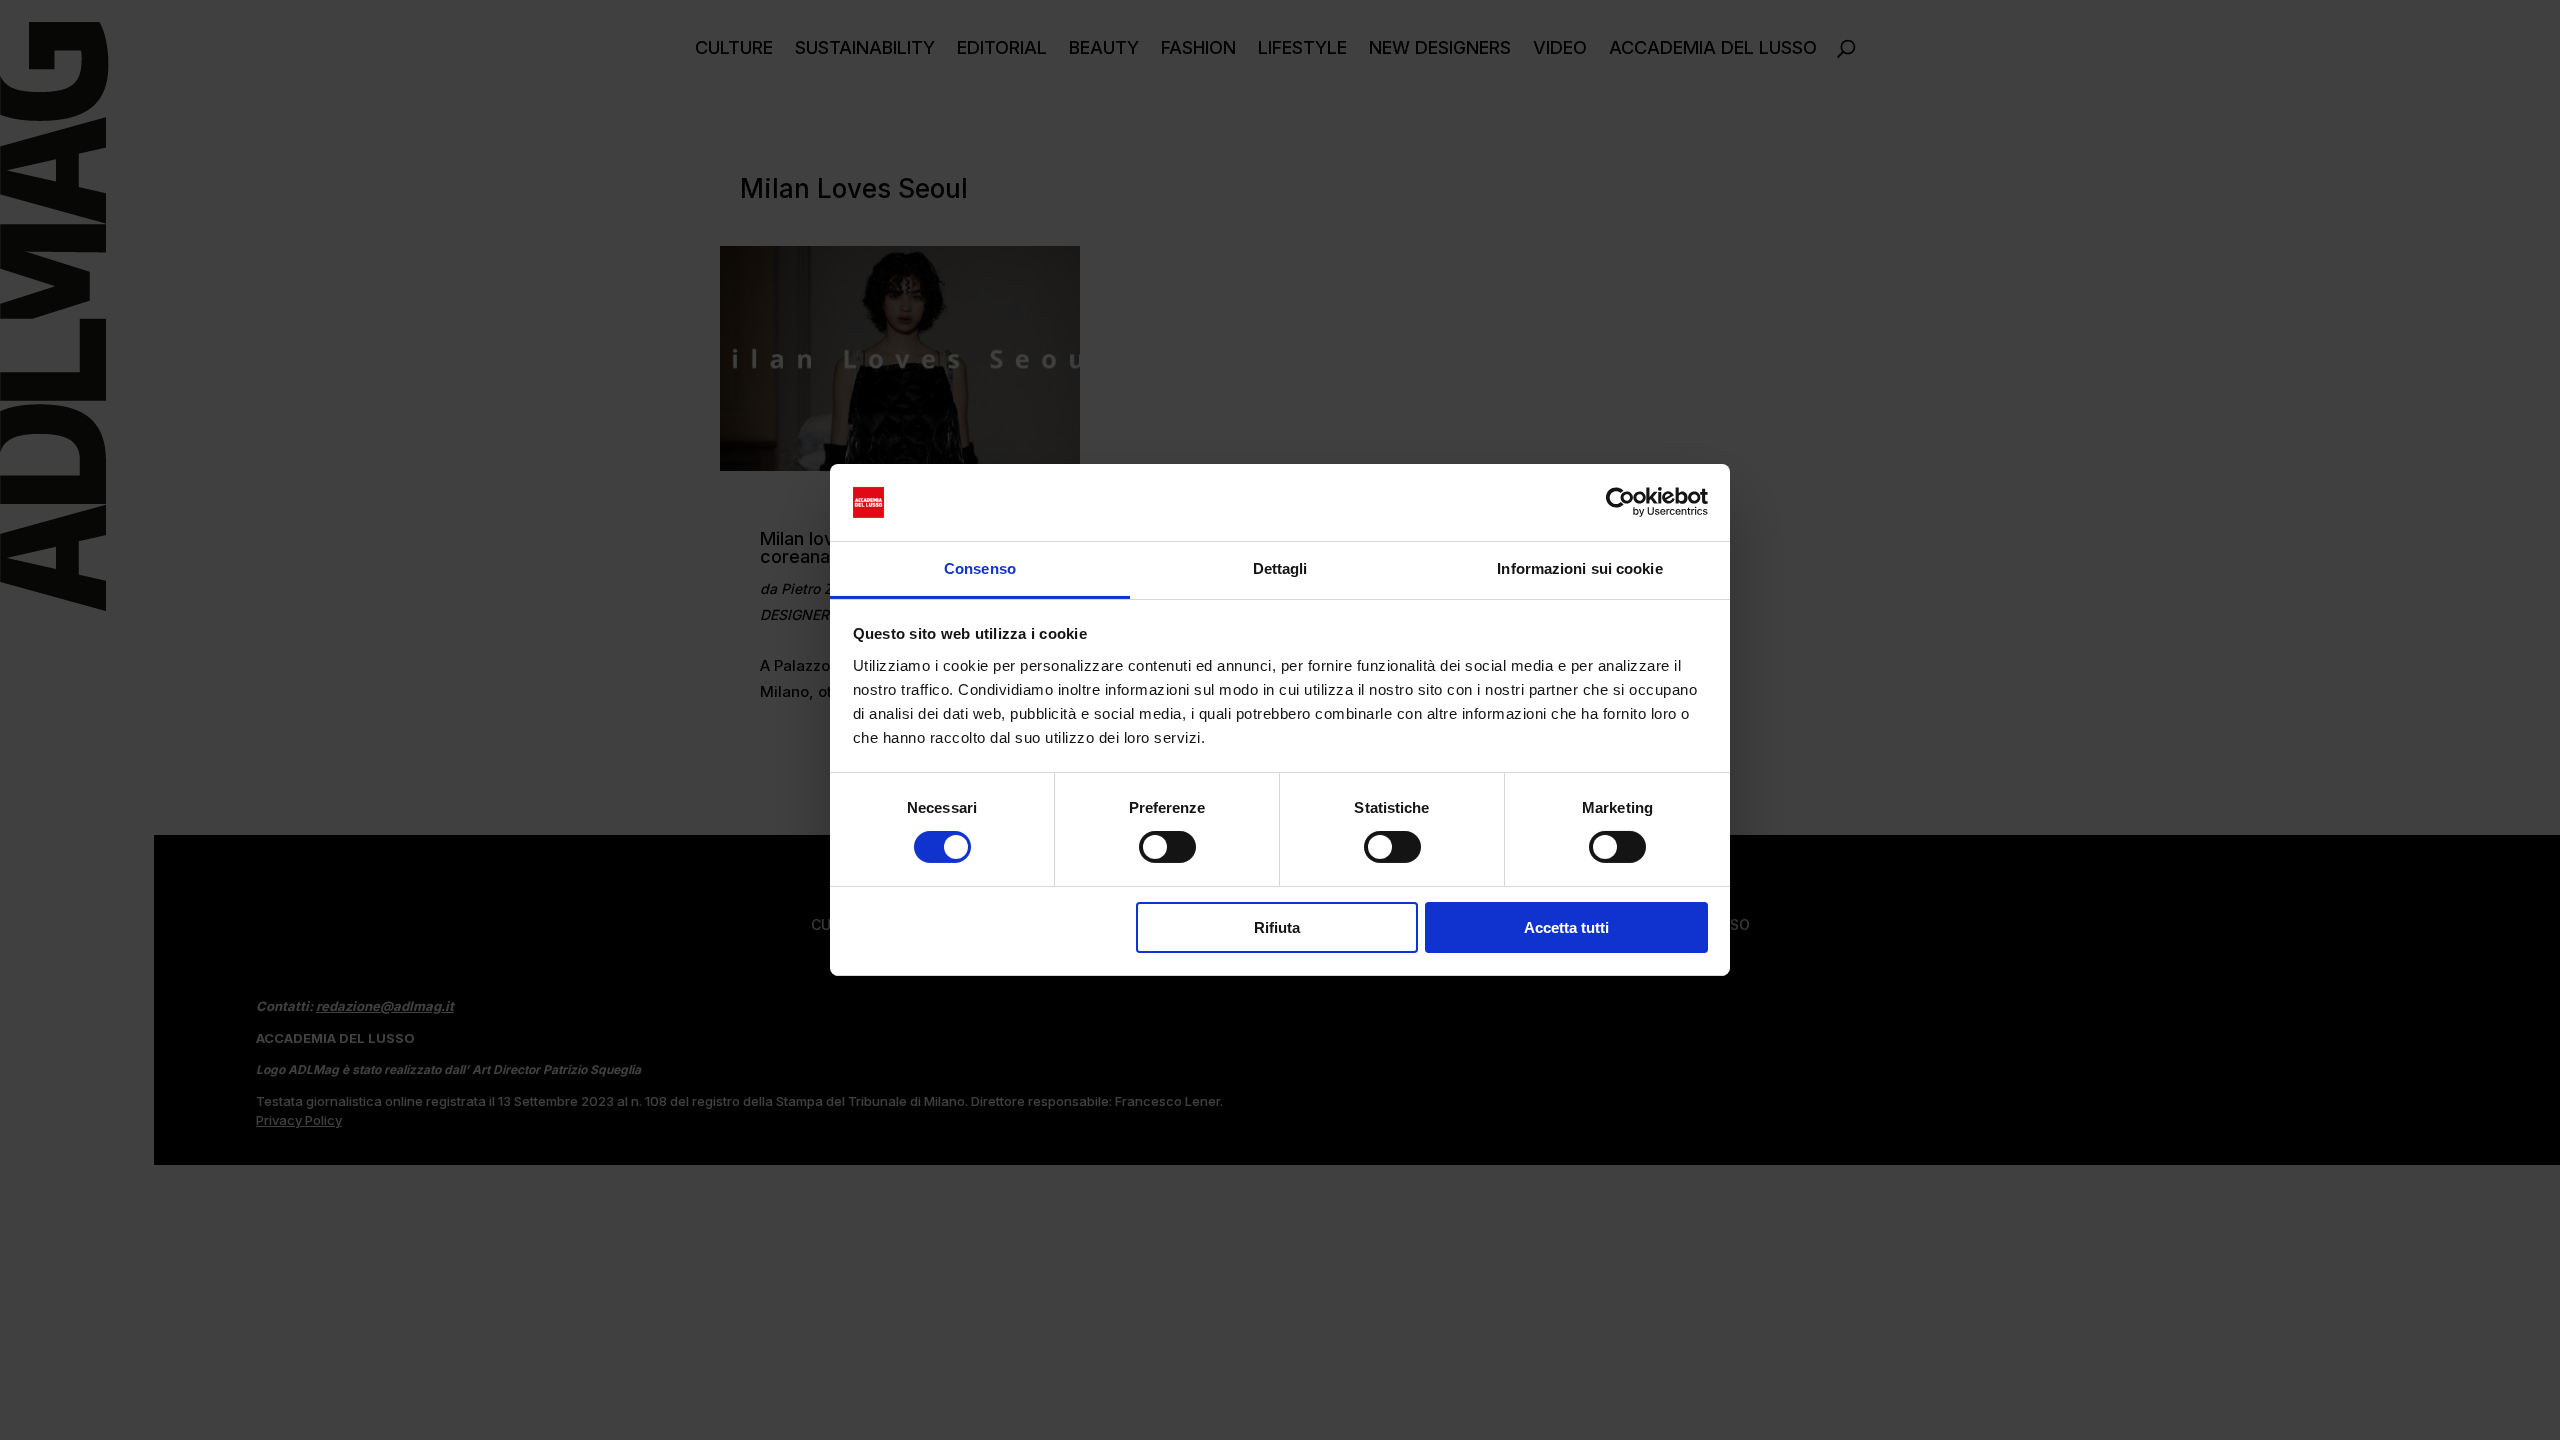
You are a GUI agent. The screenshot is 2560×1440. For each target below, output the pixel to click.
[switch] (1167, 847)
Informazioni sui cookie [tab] (1579, 568)
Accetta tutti (1566, 927)
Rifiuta (1277, 927)
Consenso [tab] (980, 568)
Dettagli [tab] (1280, 568)
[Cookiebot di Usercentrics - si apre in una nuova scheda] (1620, 502)
